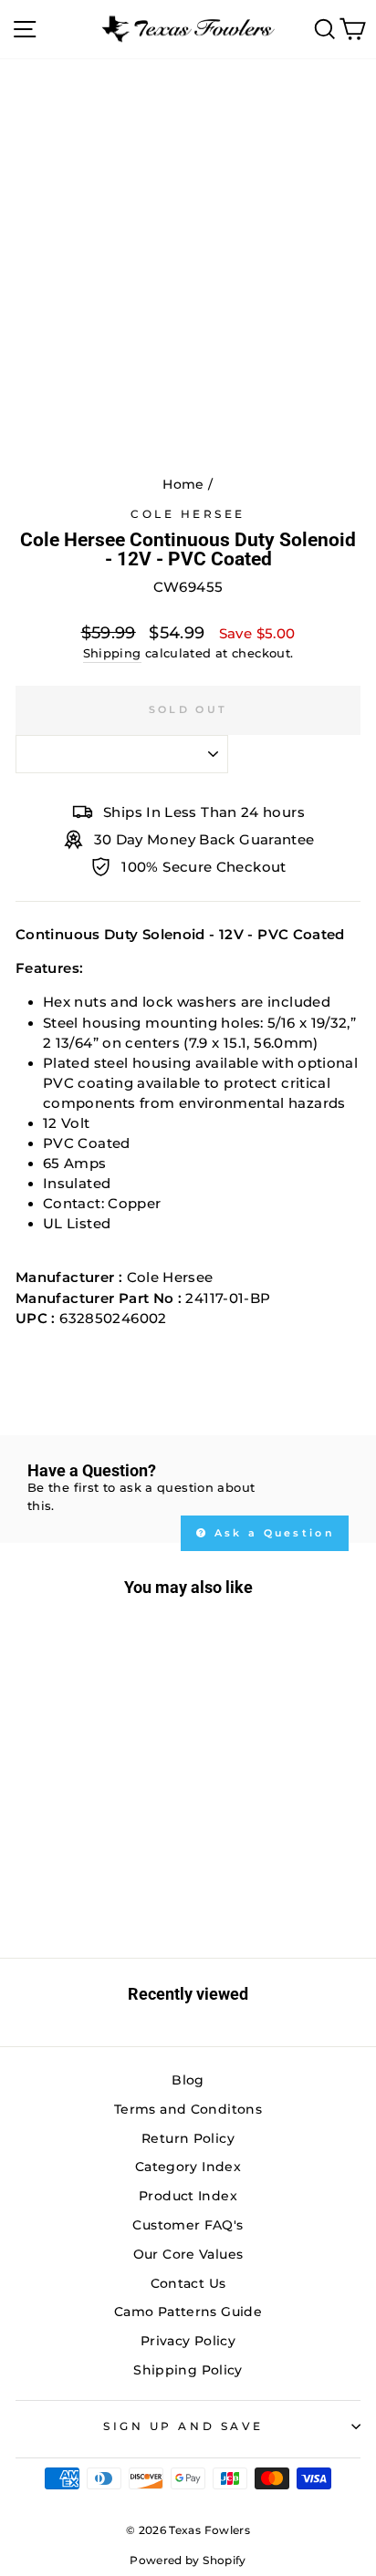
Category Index (188, 2167)
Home (183, 484)
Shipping (112, 653)
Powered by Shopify (188, 2560)
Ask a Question (272, 1533)
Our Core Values (188, 2254)
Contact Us (188, 2283)
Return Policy (188, 2138)
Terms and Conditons (188, 2109)
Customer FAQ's (188, 2225)
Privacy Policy (188, 2341)
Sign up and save (183, 2426)
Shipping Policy (188, 2370)
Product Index (188, 2196)
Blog (188, 2080)
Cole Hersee (188, 514)
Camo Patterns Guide (188, 2312)
